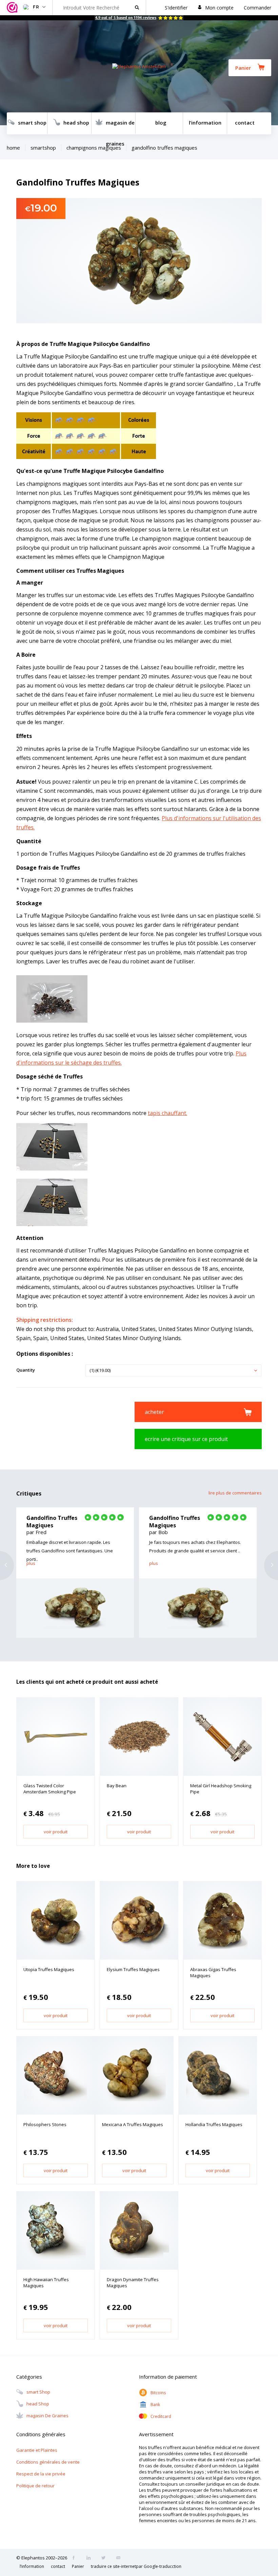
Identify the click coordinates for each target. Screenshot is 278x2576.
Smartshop (43, 148)
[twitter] (105, 2558)
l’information (205, 123)
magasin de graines (120, 127)
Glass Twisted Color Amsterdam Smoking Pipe (50, 1789)
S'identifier (176, 8)
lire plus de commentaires (235, 1493)
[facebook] (76, 2558)
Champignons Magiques (94, 148)
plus (31, 1563)
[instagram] (91, 2558)
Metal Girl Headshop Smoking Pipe (221, 1789)
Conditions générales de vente (48, 2462)
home (13, 148)
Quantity (26, 1370)
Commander (257, 8)
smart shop (32, 123)
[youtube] (120, 2558)
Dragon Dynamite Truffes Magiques (133, 2283)
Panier (243, 68)
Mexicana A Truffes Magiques (133, 2124)
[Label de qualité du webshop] (13, 8)
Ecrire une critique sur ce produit (186, 1439)
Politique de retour (35, 2486)
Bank (155, 2405)
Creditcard (161, 2416)
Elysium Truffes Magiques (133, 1969)
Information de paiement (168, 2377)
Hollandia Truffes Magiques (214, 2124)
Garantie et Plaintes (37, 2450)
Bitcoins (158, 2393)
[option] (75, 1573)
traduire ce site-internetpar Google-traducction (136, 2566)
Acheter (154, 1412)
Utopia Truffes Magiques (49, 1969)
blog (161, 123)
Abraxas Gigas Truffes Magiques (213, 1972)
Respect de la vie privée (41, 2474)
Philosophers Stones (45, 2124)
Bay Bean (117, 1786)
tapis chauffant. (167, 1113)
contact (245, 123)
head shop (76, 123)
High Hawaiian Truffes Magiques (46, 2283)
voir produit (56, 1832)
